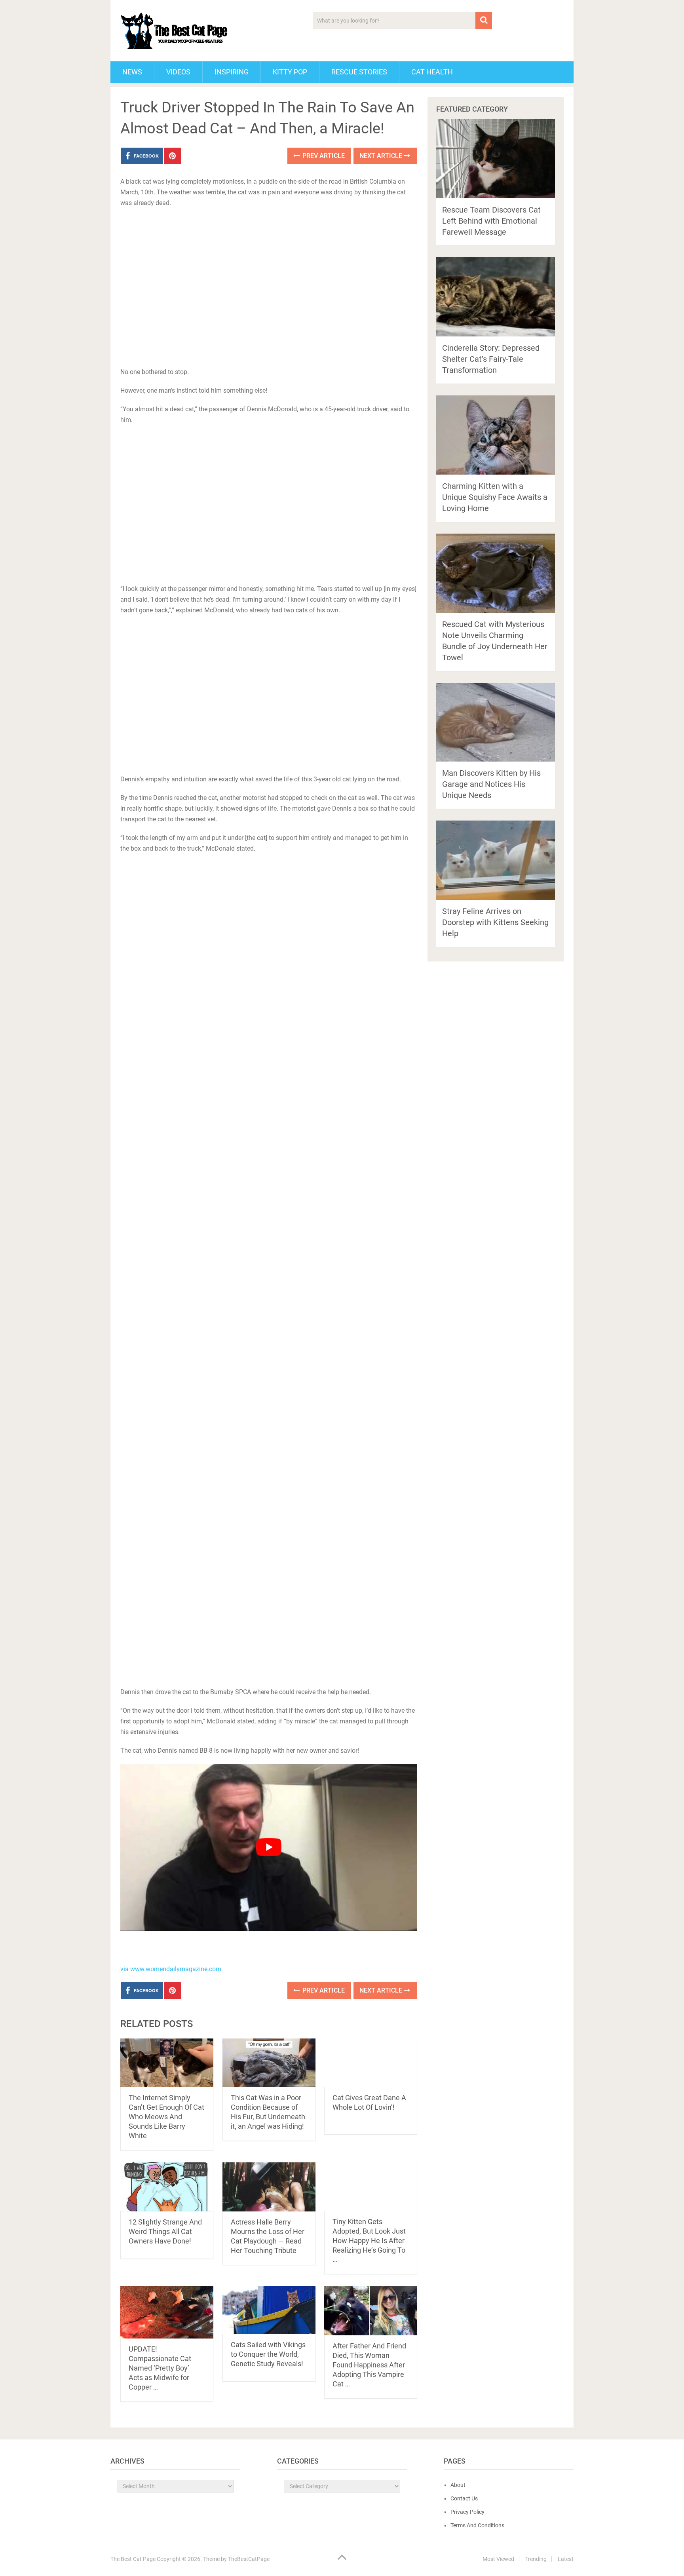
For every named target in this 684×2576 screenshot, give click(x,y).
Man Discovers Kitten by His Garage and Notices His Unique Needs (491, 784)
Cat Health (432, 72)
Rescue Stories (359, 72)
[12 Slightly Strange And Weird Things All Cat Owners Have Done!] (167, 2187)
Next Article (382, 156)
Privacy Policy (467, 2512)
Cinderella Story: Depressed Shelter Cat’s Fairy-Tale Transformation (491, 359)
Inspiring (232, 72)
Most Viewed (498, 2559)
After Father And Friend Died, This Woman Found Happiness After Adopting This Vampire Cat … (369, 2365)
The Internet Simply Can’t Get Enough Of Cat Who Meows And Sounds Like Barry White (166, 2117)
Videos (178, 72)
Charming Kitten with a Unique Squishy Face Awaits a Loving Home (495, 497)
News (132, 72)
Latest (566, 2559)
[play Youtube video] (269, 1847)
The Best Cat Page (133, 2559)
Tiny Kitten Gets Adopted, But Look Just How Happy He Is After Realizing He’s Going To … (369, 2241)
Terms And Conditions (477, 2525)
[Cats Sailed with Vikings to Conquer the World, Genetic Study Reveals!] (269, 2310)
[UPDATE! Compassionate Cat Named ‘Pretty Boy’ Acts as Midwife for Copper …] (167, 2312)
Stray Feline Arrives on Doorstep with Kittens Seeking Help (495, 922)
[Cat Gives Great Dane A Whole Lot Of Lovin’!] (371, 2063)
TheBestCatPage (249, 2559)
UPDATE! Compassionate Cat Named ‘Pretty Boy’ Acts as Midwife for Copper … (160, 2368)
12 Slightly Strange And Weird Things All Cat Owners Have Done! (165, 2231)
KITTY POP (290, 72)
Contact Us (464, 2498)
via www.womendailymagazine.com (171, 1969)
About (458, 2485)
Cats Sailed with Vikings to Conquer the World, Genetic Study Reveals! (268, 2354)
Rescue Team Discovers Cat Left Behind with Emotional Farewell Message (491, 221)
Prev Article (323, 156)
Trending (536, 2559)
